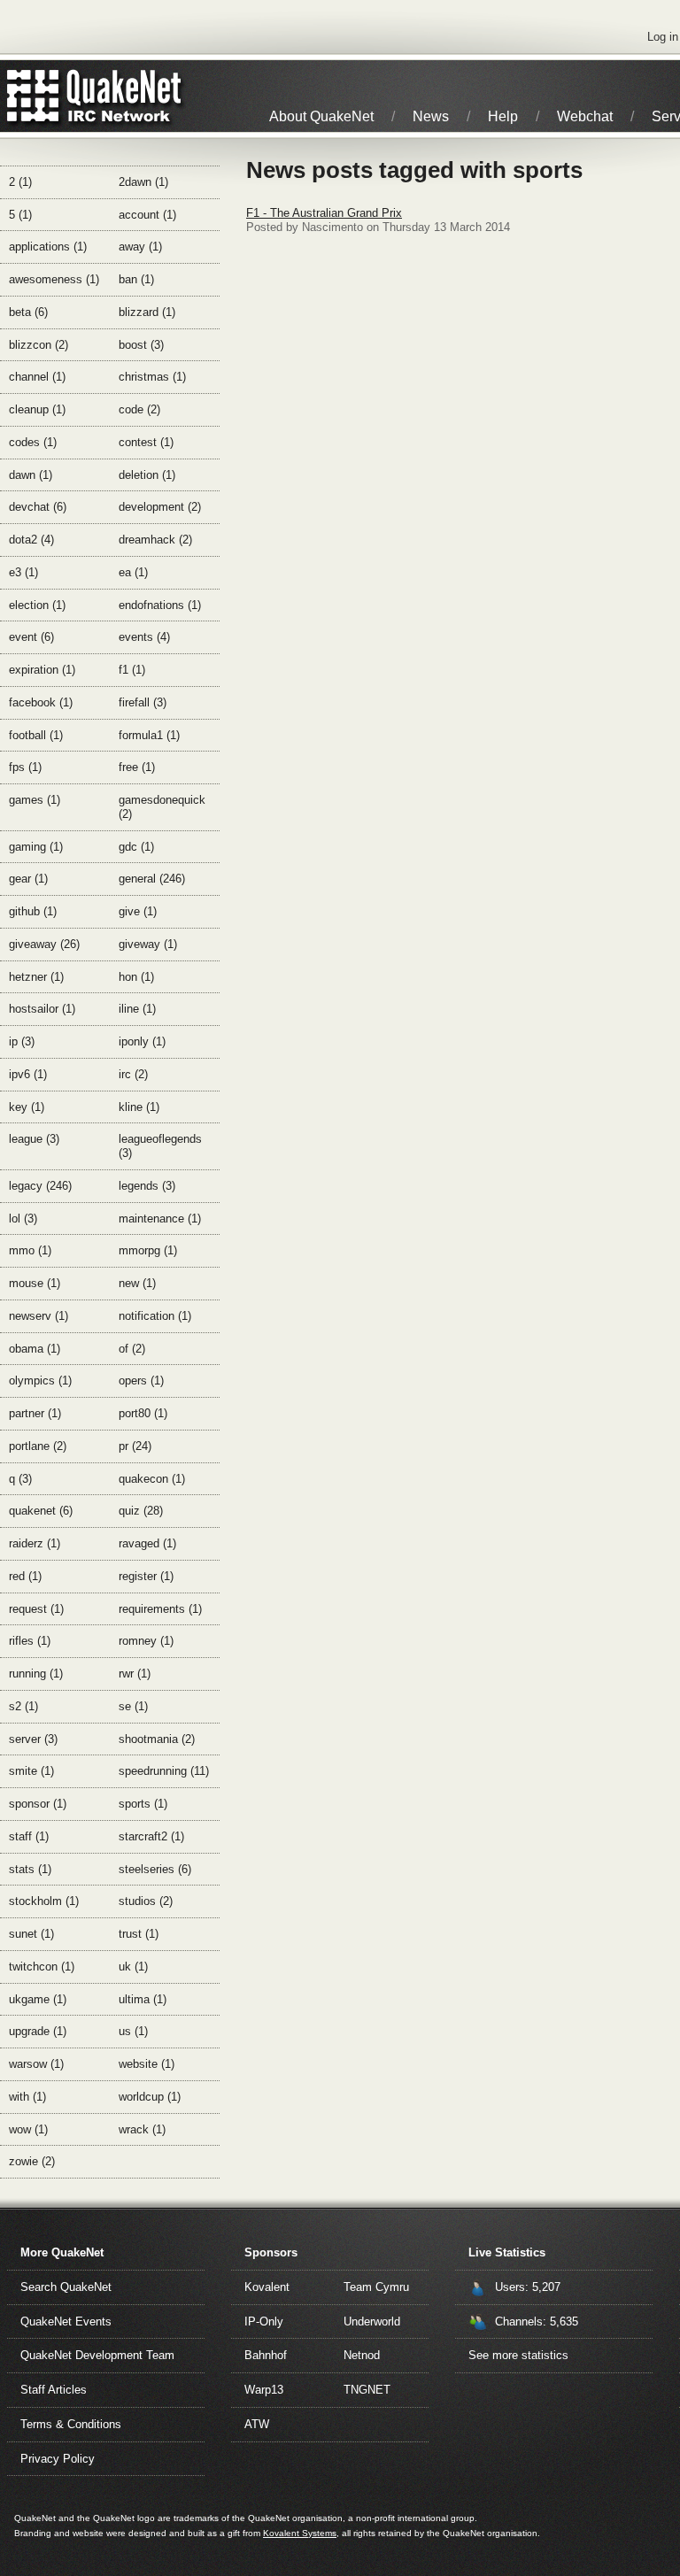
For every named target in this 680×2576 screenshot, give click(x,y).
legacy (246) (40, 1186)
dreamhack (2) (155, 540)
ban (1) (136, 279)
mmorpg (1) (148, 1250)
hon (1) (136, 977)
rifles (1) (30, 1641)
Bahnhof (266, 2355)
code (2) (139, 409)
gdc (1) (136, 847)
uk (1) (133, 1967)
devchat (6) (38, 507)
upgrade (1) (38, 2031)
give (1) (138, 911)
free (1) (137, 767)
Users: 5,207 (528, 2287)
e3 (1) (23, 572)
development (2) (160, 507)
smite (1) (31, 1771)
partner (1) (35, 1413)
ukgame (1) (38, 1999)
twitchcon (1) (42, 1967)
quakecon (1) (152, 1479)
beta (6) (28, 312)
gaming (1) (36, 847)
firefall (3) (143, 702)
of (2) (132, 1349)
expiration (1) (42, 670)
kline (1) (139, 1107)
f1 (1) (132, 670)
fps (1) (25, 767)
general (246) (152, 879)
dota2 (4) (31, 540)
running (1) (36, 1674)
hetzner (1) (36, 977)
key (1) (27, 1107)
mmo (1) (30, 1250)
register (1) (146, 1576)
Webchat (585, 116)
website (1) (147, 2064)
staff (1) (29, 1836)
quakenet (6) (41, 1511)
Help (503, 116)
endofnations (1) (160, 605)
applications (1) (48, 247)
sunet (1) (31, 1934)
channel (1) (37, 377)
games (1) (35, 800)
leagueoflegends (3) (160, 1146)
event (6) (31, 637)
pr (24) (135, 1446)
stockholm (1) (44, 1901)
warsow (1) (36, 2064)
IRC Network (126, 96)
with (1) (27, 2097)
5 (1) (20, 215)
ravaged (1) (147, 1543)
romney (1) (146, 1641)
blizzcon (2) (39, 345)
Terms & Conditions (71, 2424)
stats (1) (30, 1869)
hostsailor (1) (42, 1009)
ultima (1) (143, 1999)
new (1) (137, 1283)
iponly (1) (142, 1041)
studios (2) (146, 1901)
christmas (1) (152, 377)
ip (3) (22, 1041)
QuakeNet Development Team (97, 2355)
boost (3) (141, 345)
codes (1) (33, 442)
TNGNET (367, 2390)
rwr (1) (135, 1674)
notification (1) (155, 1316)
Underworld (372, 2321)
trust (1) (139, 1934)
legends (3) (147, 1186)
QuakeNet (33, 96)
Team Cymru (376, 2287)
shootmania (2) (157, 1739)
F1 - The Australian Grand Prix (324, 213)
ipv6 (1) (28, 1074)
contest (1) (146, 442)
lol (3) (23, 1219)
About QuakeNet (321, 116)
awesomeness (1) (54, 279)
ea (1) (133, 572)
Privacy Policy (58, 2459)
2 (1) (20, 182)
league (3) (34, 1139)
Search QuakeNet (66, 2287)
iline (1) (137, 1009)
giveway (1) (148, 944)
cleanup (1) (37, 409)
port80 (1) (143, 1413)
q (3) (20, 1479)
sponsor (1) (38, 1804)
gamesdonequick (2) (162, 807)
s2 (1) (23, 1706)
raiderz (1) (35, 1543)
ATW (257, 2424)
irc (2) (133, 1074)
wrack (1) (142, 2129)
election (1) (37, 605)
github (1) (33, 911)
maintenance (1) (160, 1219)
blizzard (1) (147, 312)
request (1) (36, 1609)
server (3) (33, 1739)
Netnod (362, 2355)
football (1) (36, 735)
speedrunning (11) (164, 1771)
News (431, 116)
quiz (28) (141, 1511)
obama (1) (35, 1349)
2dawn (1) (143, 182)
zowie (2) (32, 2161)
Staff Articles (54, 2390)
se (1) (133, 1706)
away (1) (140, 247)
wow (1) (28, 2129)
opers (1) (141, 1381)
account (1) (147, 215)
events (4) (144, 637)
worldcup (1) (150, 2097)
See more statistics (518, 2355)
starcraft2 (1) (151, 1836)
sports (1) (143, 1804)
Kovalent (267, 2287)
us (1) (133, 2031)
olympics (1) (40, 1381)
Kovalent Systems (300, 2533)
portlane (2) (38, 1446)
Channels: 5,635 (537, 2321)
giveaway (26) (44, 944)
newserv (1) (39, 1316)
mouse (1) (35, 1283)
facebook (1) (41, 702)
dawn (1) (31, 475)
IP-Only (264, 2321)
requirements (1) (160, 1609)
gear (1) (28, 879)
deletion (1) (147, 475)
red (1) (25, 1576)
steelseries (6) (155, 1869)
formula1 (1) (149, 735)
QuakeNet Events (66, 2321)
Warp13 (264, 2390)
